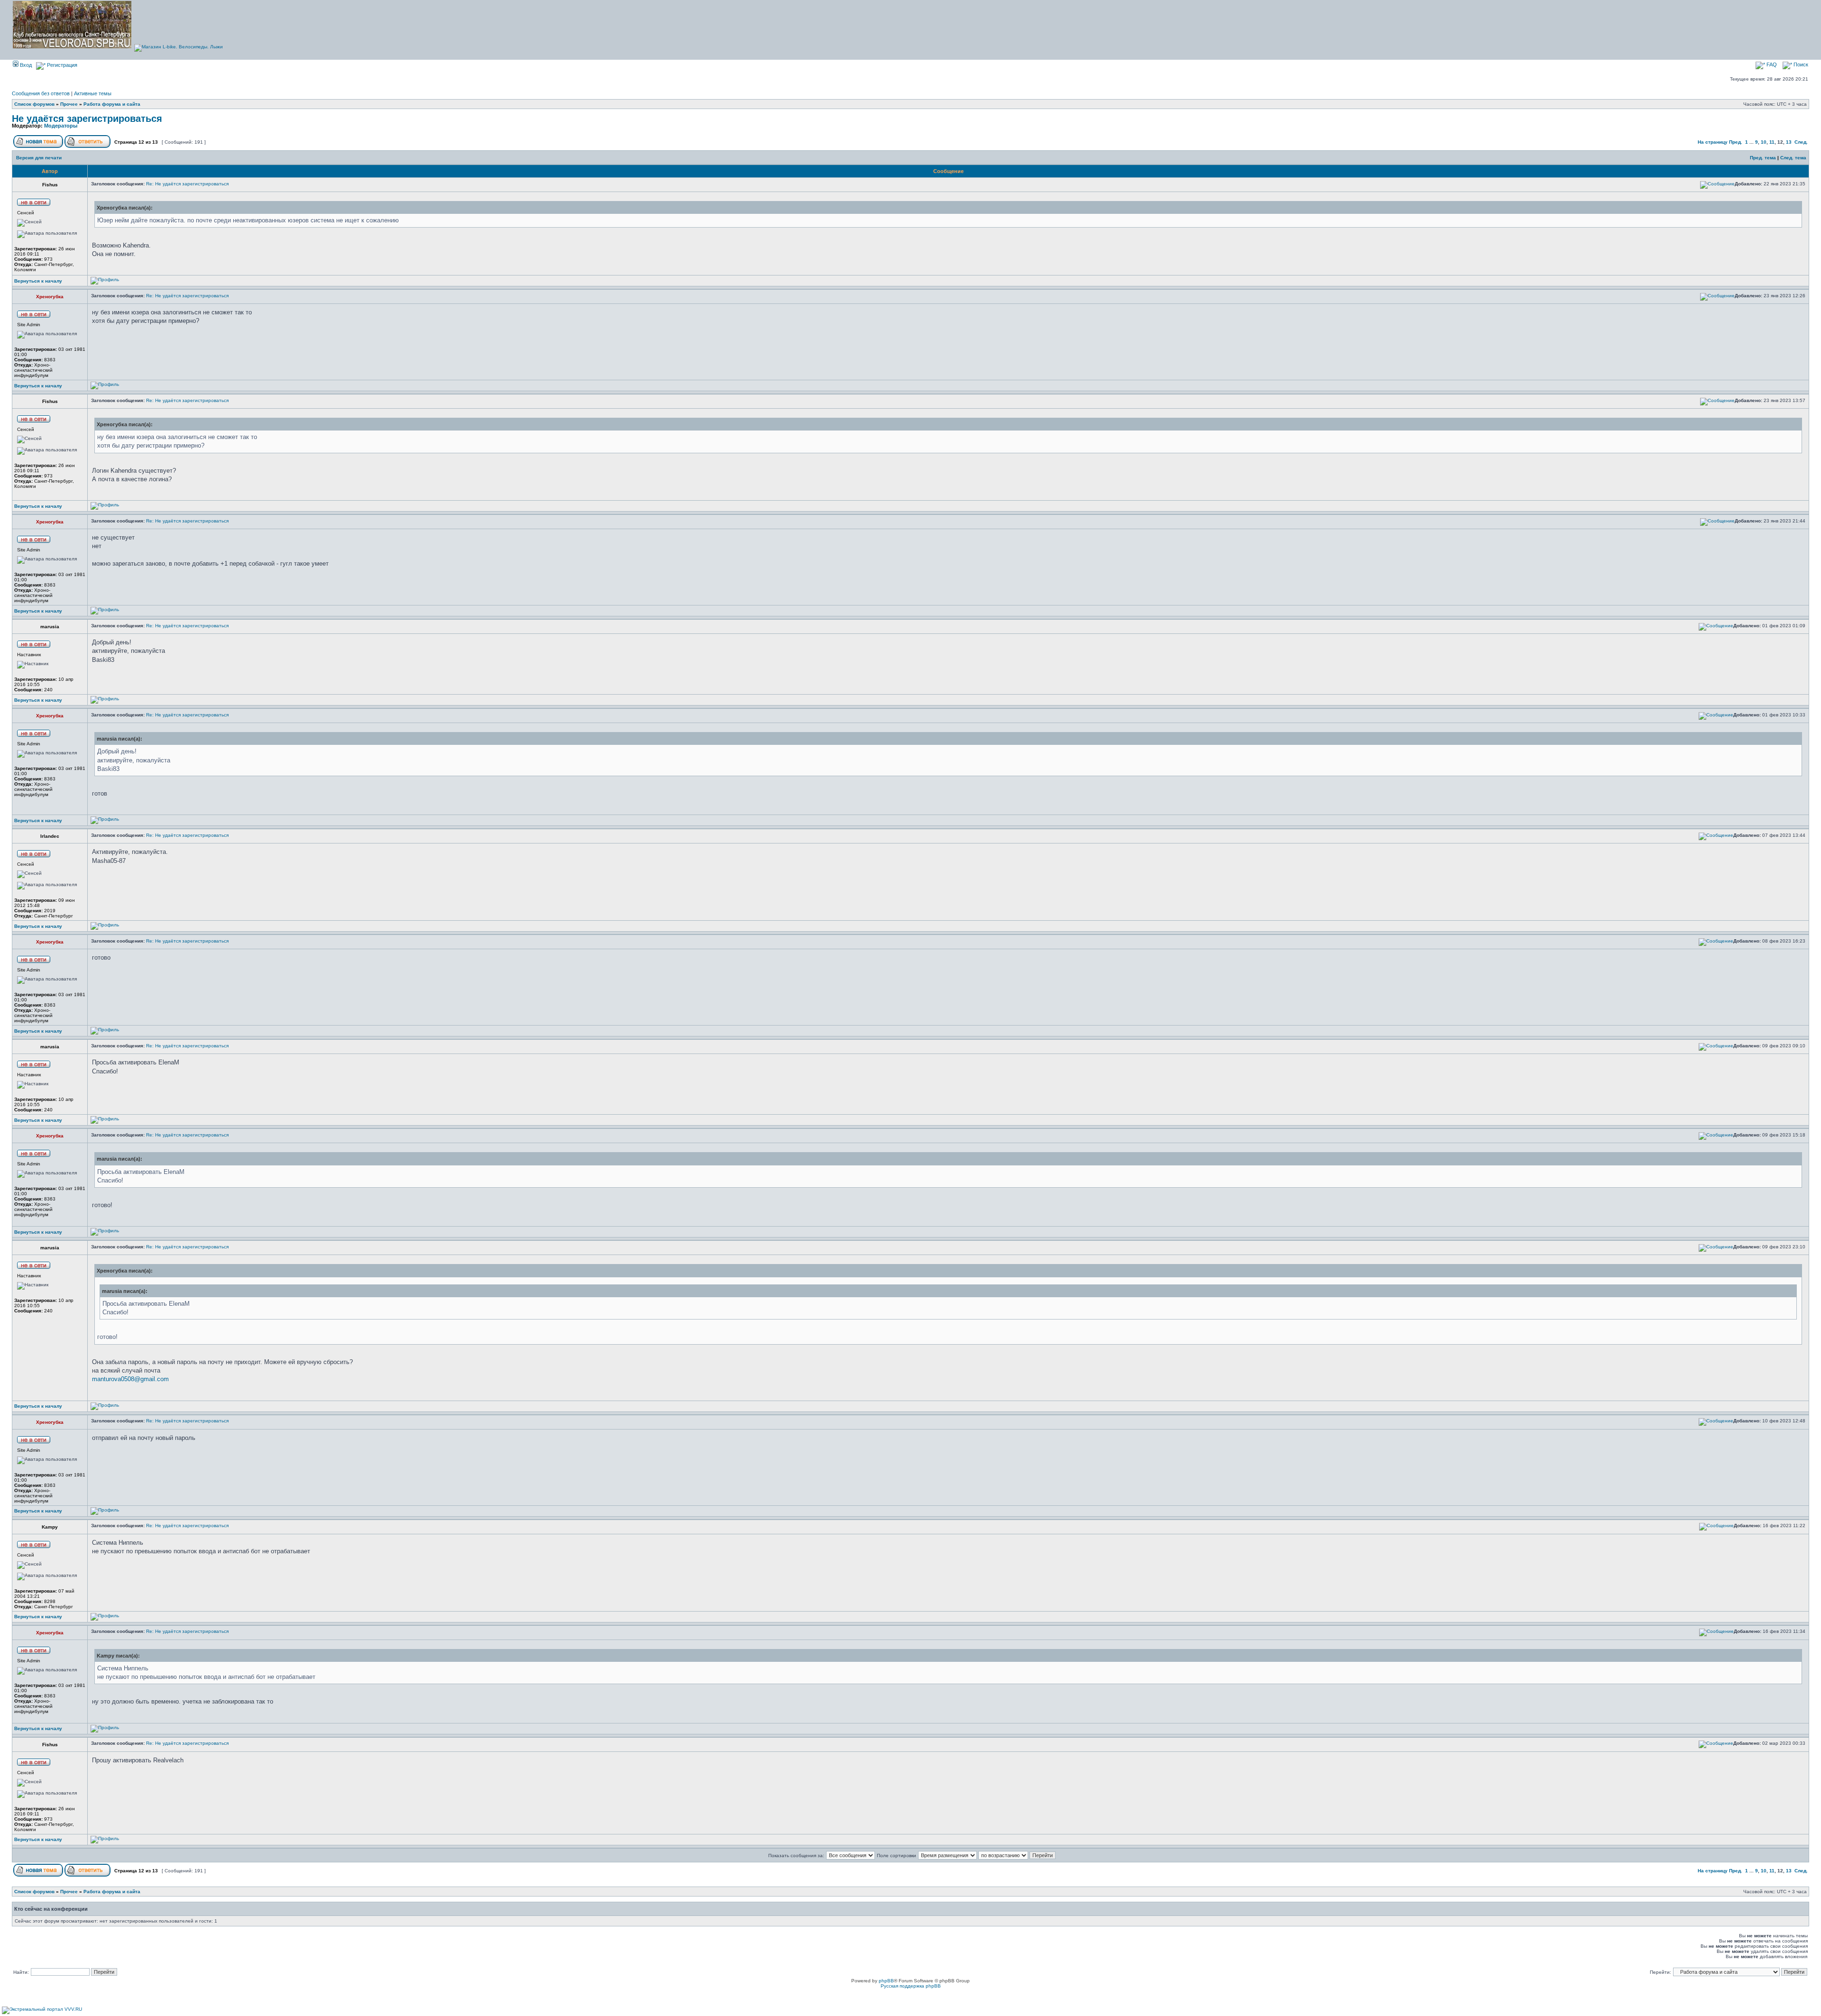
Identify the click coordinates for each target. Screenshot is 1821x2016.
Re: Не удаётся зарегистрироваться (187, 184)
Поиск (1800, 64)
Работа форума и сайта (112, 104)
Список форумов (34, 104)
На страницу (1713, 142)
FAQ (1771, 64)
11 (1772, 142)
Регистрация (61, 65)
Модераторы (61, 126)
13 (1789, 142)
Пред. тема (1763, 158)
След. (1801, 142)
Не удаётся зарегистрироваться (87, 119)
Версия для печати (39, 158)
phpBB (886, 1981)
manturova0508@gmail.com (130, 1379)
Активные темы (93, 93)
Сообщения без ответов (41, 93)
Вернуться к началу (38, 281)
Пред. (1736, 142)
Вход (25, 65)
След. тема (1793, 158)
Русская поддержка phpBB (911, 1986)
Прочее (69, 104)
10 (1764, 142)
